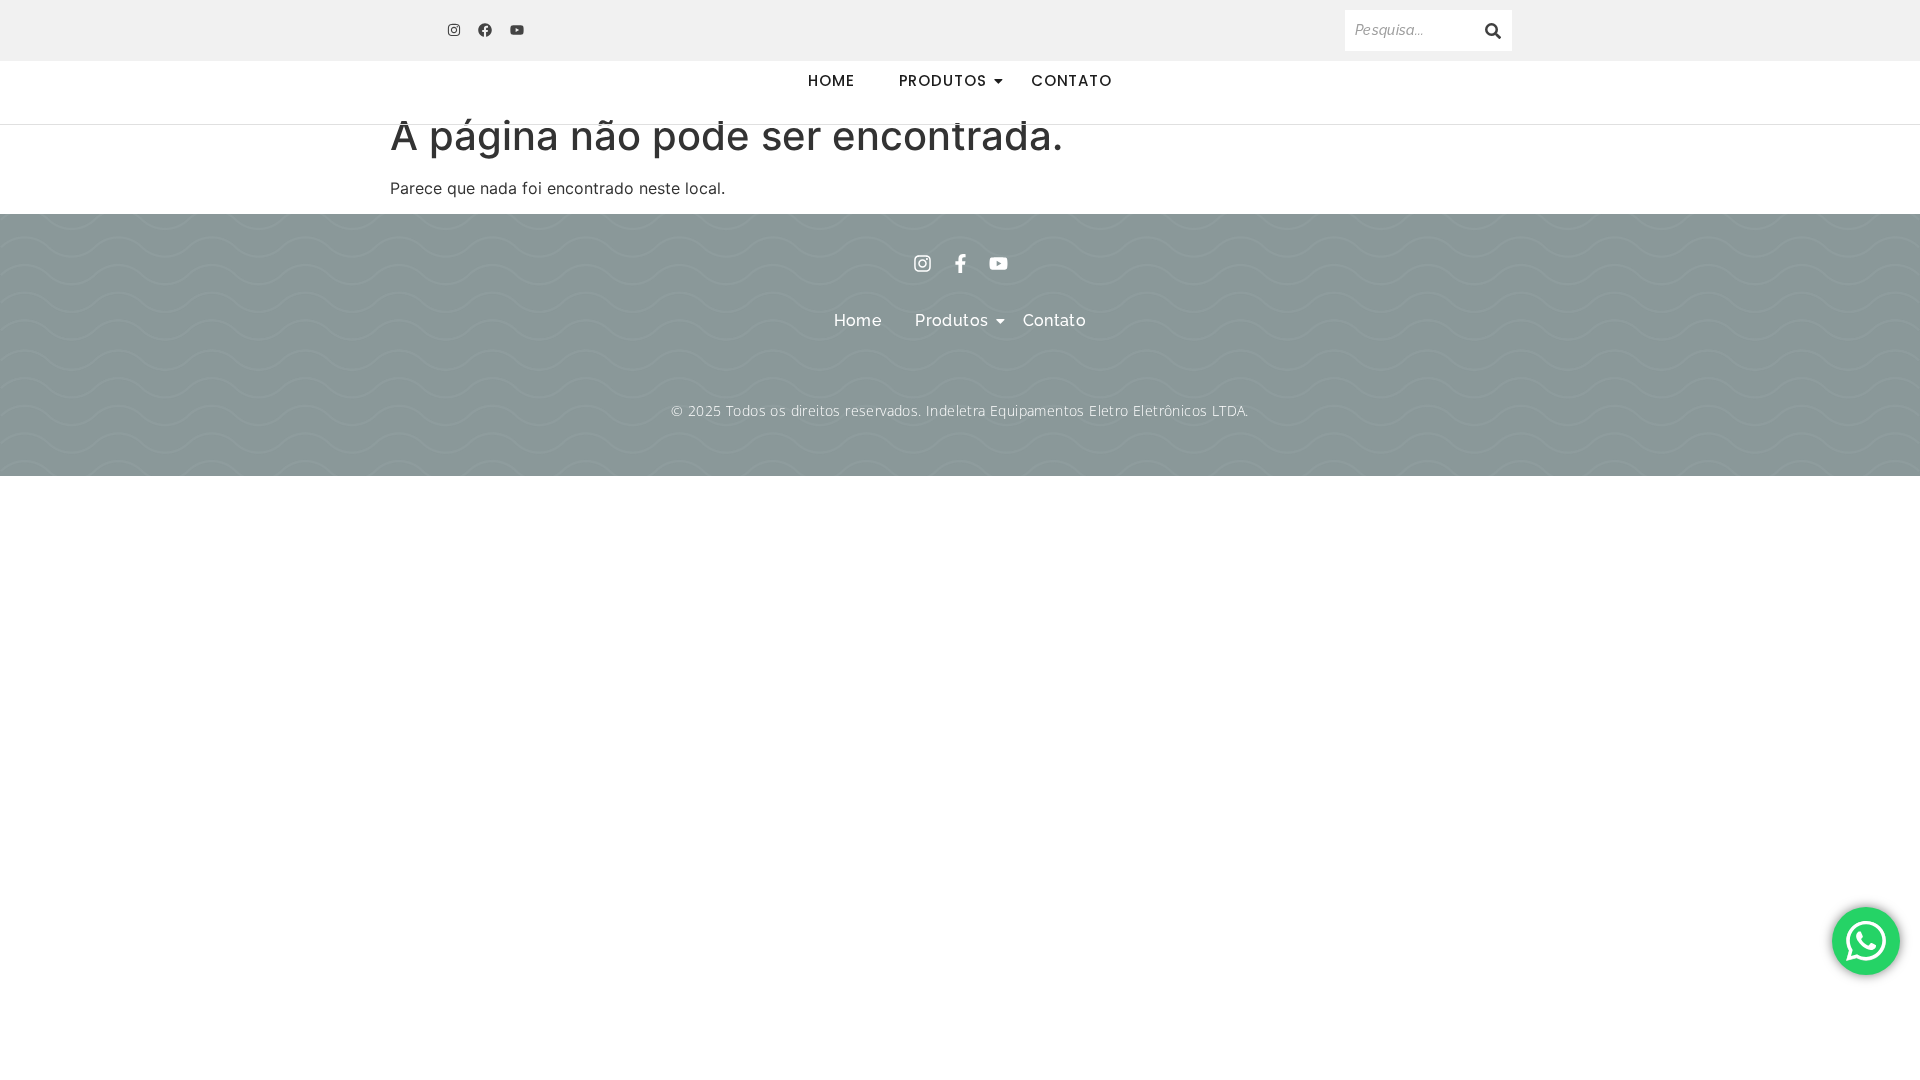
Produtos (943, 80)
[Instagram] (454, 30)
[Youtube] (517, 30)
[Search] (1493, 30)
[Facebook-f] (960, 263)
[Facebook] (485, 30)
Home (831, 80)
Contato (1071, 80)
